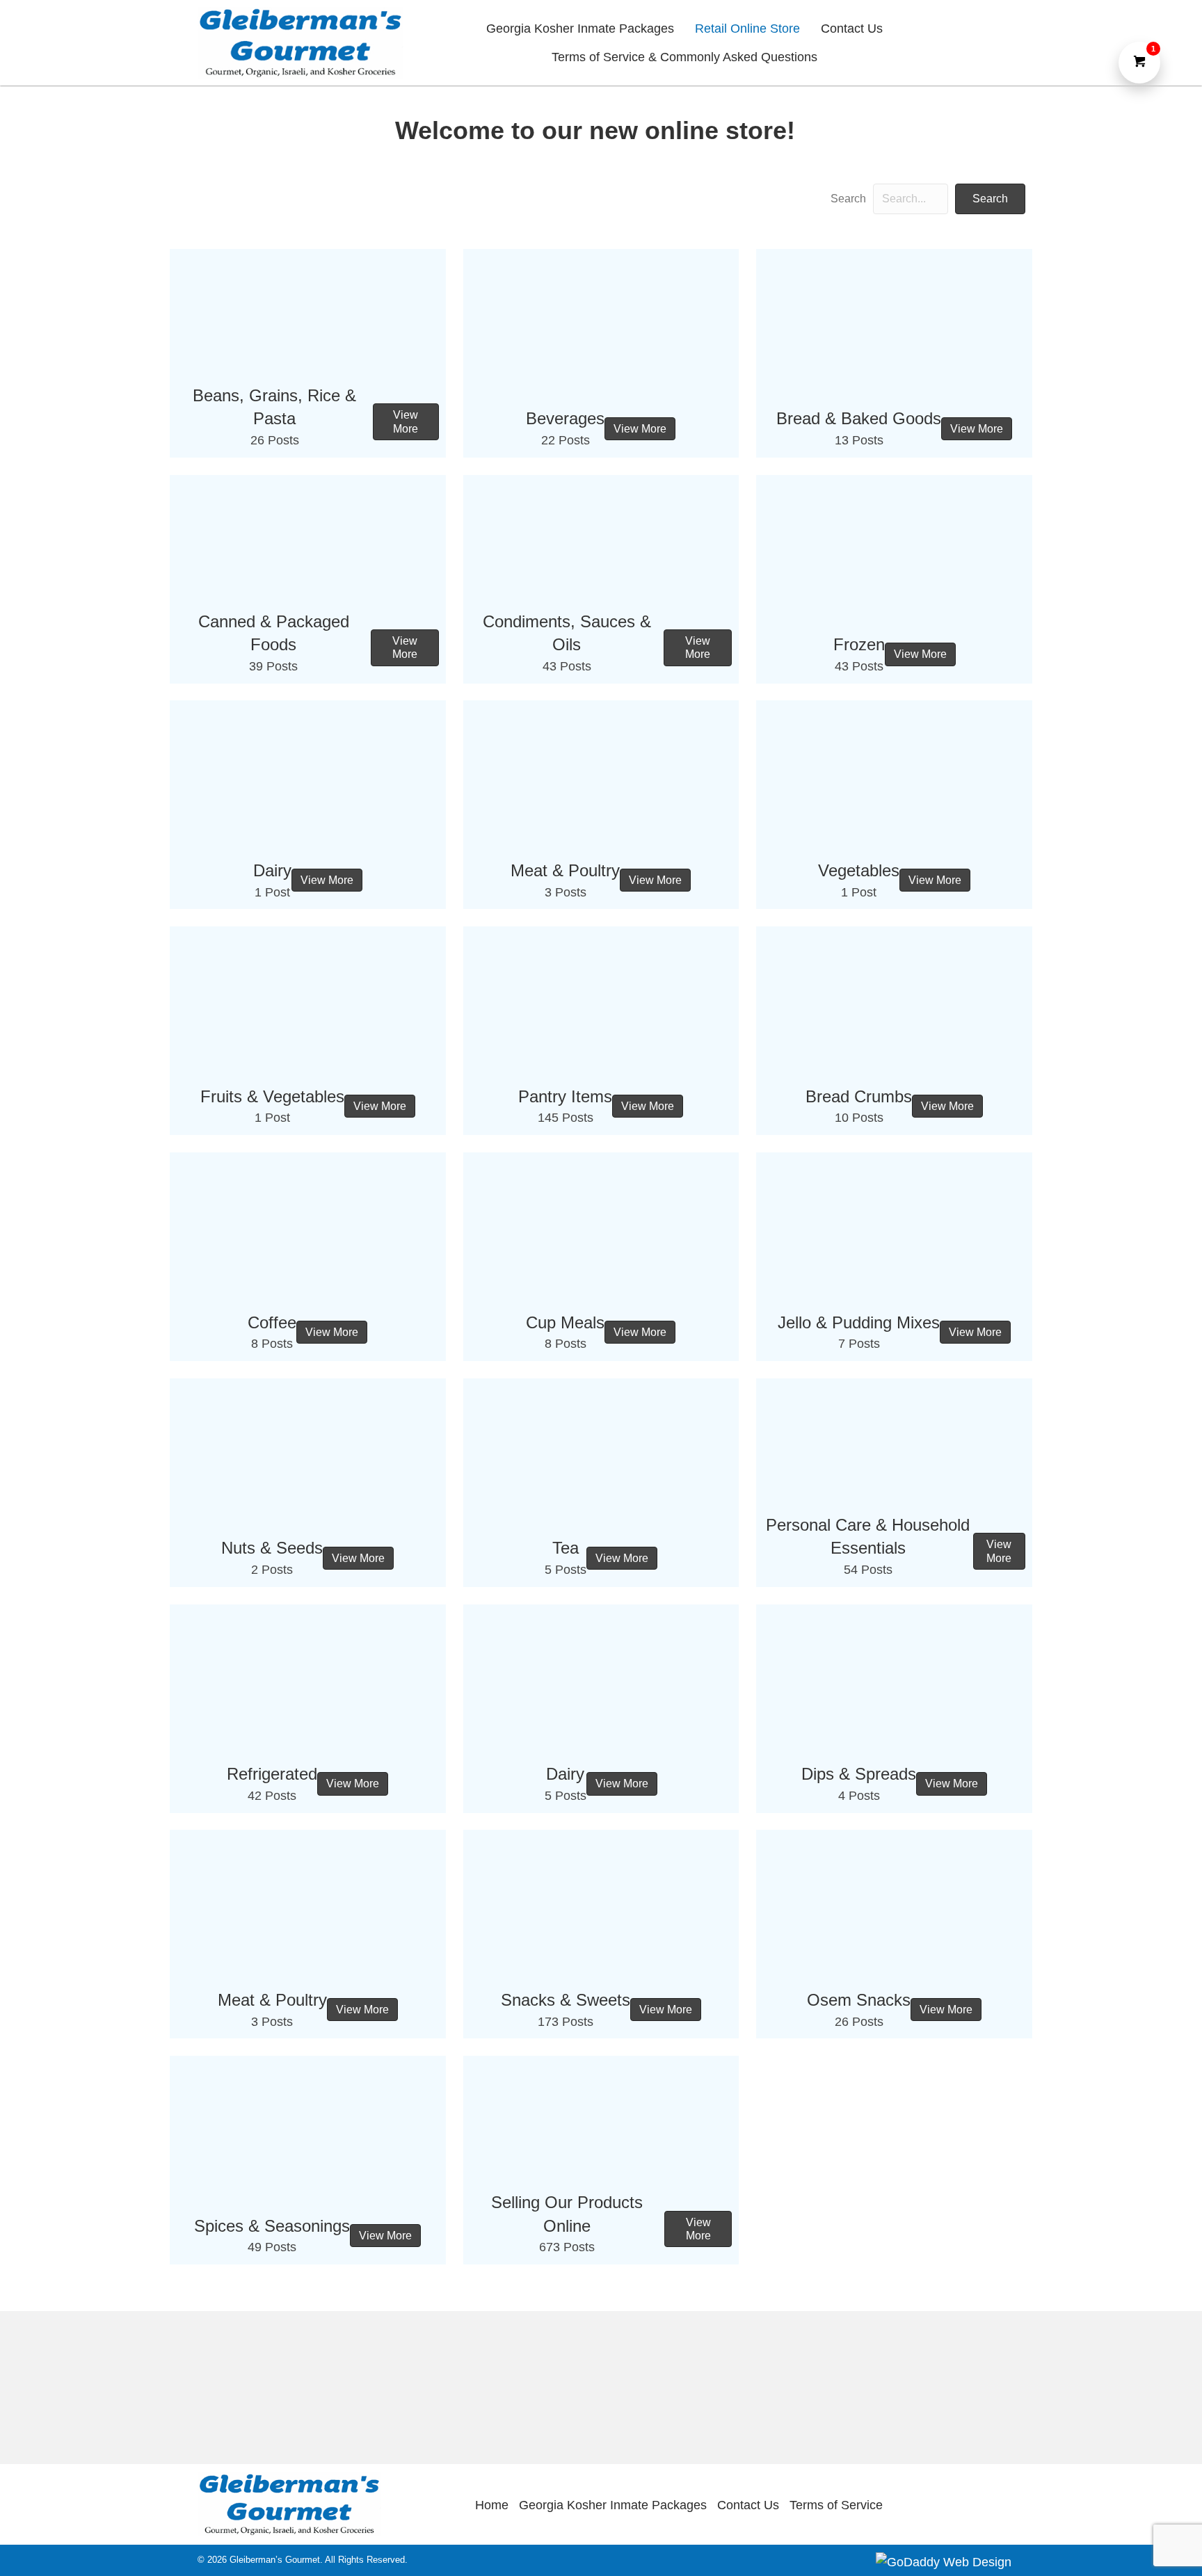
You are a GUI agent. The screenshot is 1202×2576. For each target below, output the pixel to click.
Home (492, 2505)
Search (848, 199)
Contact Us (748, 2505)
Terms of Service (836, 2505)
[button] (990, 199)
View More (406, 421)
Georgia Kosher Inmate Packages (613, 2505)
